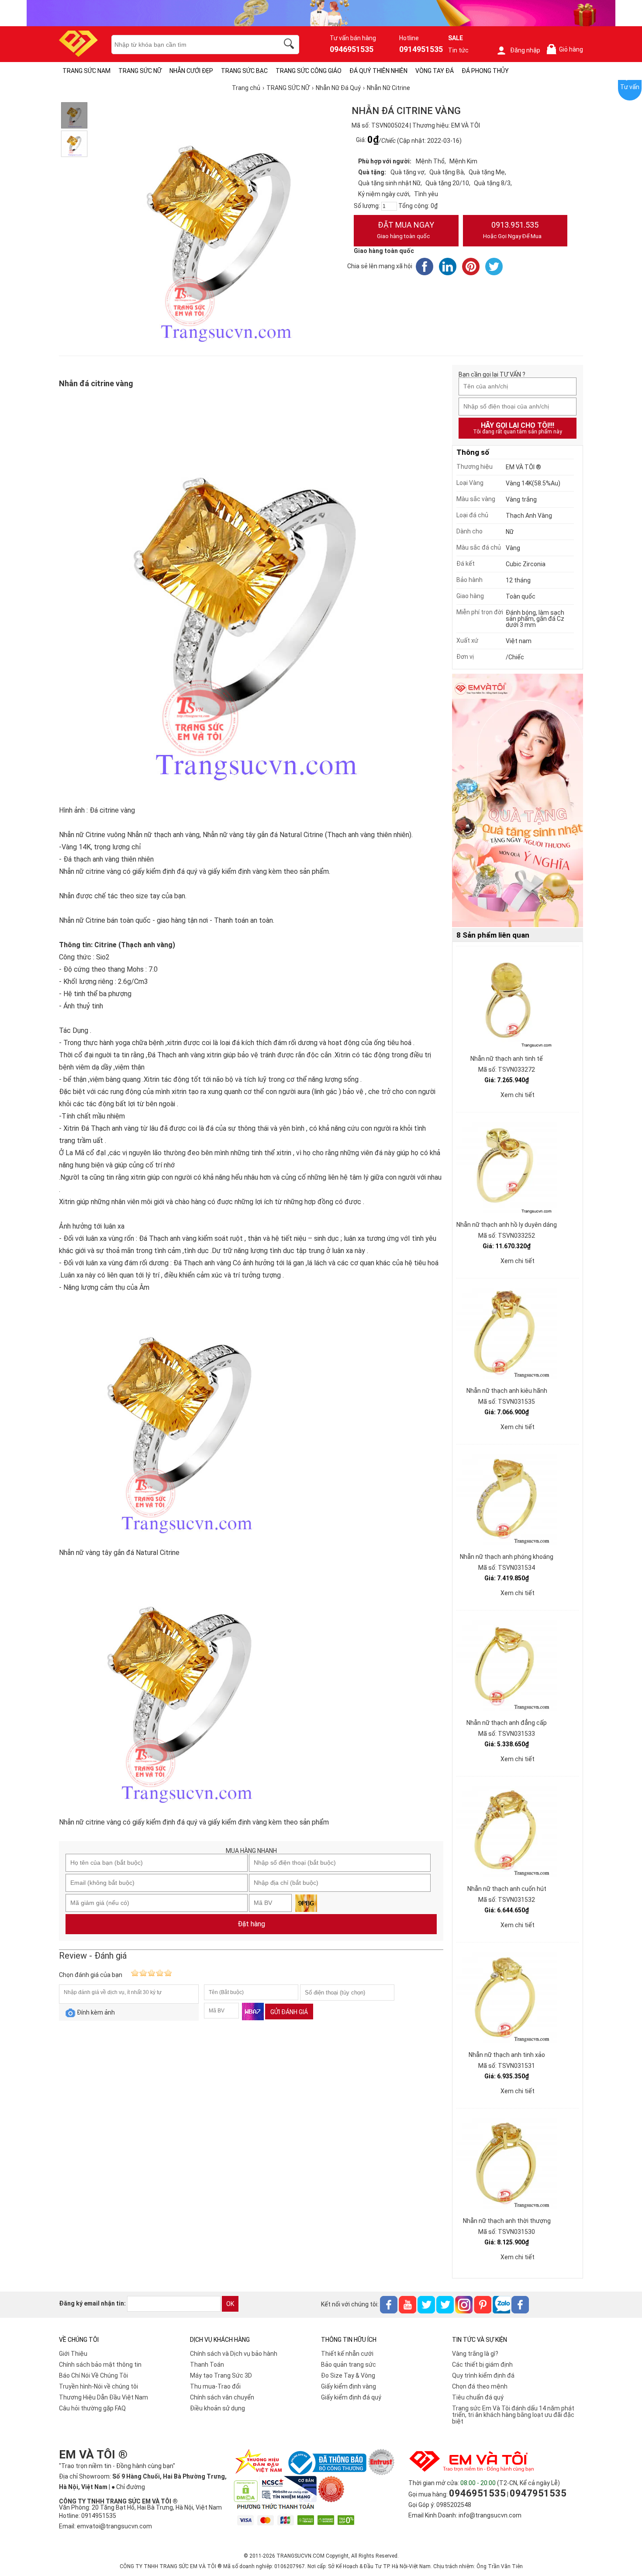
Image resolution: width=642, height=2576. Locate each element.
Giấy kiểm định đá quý (351, 2397)
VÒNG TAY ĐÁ (435, 71)
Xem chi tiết (518, 1095)
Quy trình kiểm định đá (483, 2375)
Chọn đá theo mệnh (480, 2386)
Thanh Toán (207, 2365)
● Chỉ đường (128, 2487)
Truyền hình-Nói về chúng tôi (98, 2386)
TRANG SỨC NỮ (140, 71)
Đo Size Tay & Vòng (348, 2375)
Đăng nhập (525, 50)
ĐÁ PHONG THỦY (485, 71)
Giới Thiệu (73, 2354)
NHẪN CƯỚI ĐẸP (191, 71)
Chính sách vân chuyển (222, 2397)
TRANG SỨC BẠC (244, 71)
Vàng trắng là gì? (475, 2354)
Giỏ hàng (566, 50)
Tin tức (458, 50)
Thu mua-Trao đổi (215, 2386)
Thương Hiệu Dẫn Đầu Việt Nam (104, 2397)
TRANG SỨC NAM (86, 71)
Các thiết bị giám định (482, 2365)
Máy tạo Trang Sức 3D (221, 2375)
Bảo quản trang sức (349, 2365)
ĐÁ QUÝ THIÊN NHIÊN (378, 71)
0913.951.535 (512, 230)
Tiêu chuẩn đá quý (478, 2397)
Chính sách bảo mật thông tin (100, 2365)
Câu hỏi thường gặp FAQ (92, 2408)
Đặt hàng (251, 1924)
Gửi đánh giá (289, 2012)
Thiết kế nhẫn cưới (347, 2354)
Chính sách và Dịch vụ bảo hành (234, 2354)
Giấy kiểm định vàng (349, 2386)
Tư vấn (630, 87)
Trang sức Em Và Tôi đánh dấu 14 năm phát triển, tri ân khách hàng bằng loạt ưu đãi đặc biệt (513, 2415)
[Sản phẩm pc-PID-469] (518, 801)
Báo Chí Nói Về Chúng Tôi (93, 2375)
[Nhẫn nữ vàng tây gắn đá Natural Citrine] (74, 115)
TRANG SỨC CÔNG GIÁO (309, 71)
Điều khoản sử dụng (217, 2408)
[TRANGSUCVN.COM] (78, 54)
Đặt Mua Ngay (406, 230)
